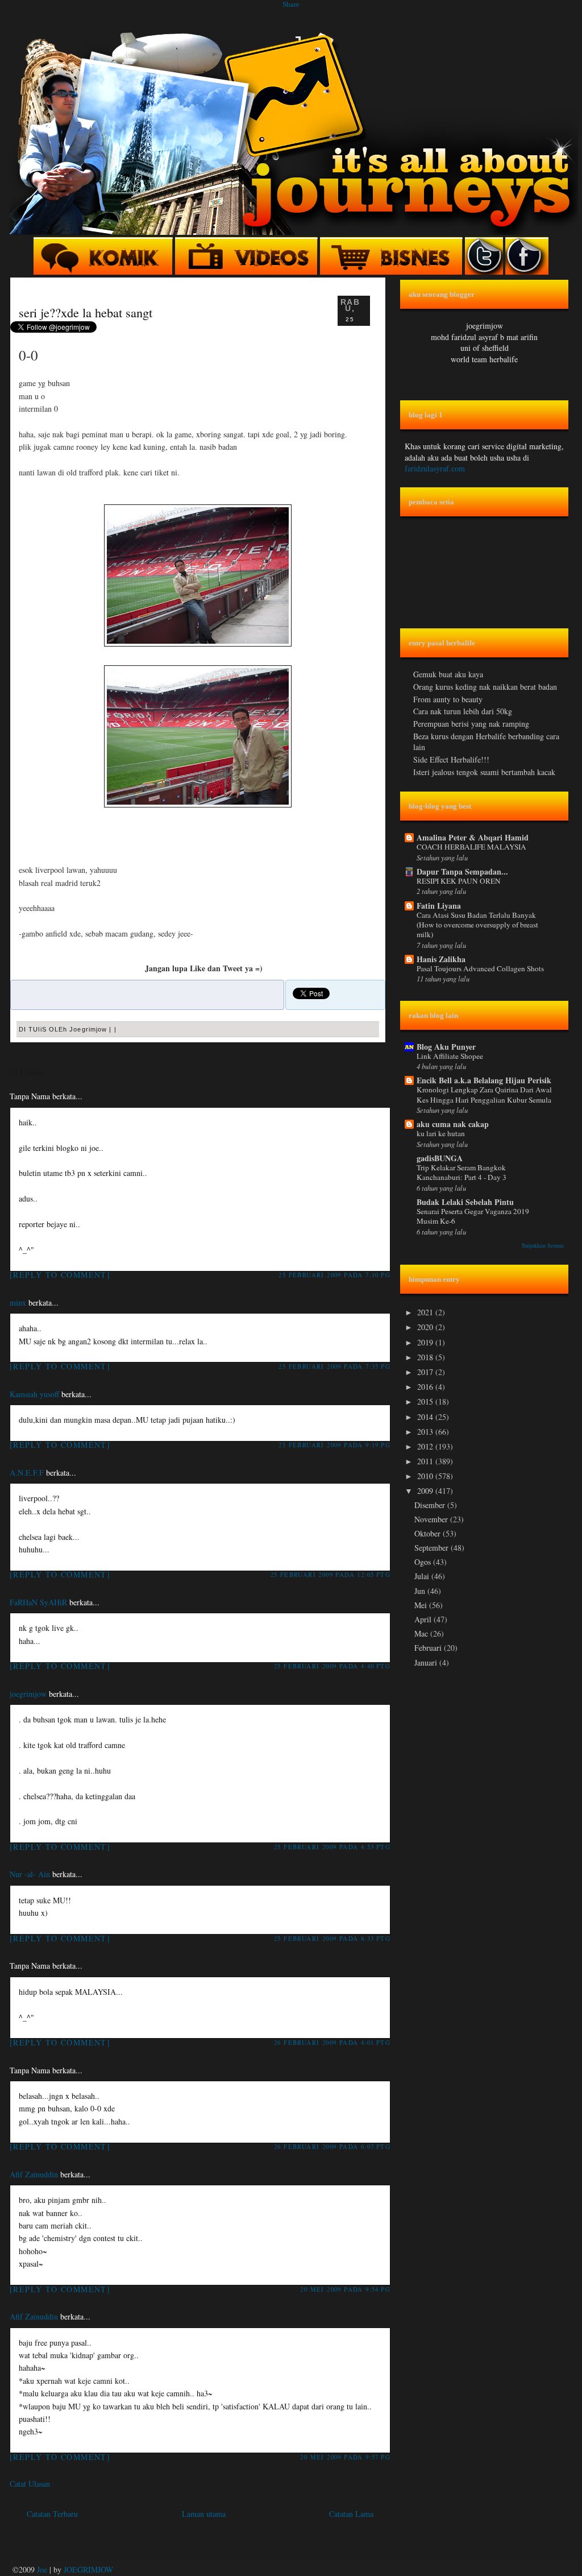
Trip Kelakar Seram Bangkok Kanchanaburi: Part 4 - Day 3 (462, 1172)
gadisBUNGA (440, 1158)
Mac (422, 1633)
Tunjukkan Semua (542, 1245)
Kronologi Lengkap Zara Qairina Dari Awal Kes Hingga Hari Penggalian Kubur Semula (484, 1094)
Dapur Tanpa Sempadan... (462, 871)
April (424, 1619)
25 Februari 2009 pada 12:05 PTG (331, 1574)
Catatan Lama (351, 2514)
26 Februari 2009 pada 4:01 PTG (332, 2042)
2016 (426, 1387)
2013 (426, 1432)
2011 (426, 1461)
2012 (426, 1446)
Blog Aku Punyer (446, 1047)
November (432, 1519)
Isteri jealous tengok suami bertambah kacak (484, 772)
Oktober (429, 1533)
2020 (426, 1327)
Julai (423, 1576)
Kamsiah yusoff (34, 1394)
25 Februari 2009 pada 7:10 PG (334, 1275)
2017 (426, 1372)
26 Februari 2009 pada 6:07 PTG (332, 2146)
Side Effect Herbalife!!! (451, 759)
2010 (426, 1476)
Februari (429, 1648)
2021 (426, 1312)
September (433, 1548)
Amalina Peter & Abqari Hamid (473, 837)
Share (291, 4)
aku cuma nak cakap (453, 1124)
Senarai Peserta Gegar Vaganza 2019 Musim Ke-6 (473, 1216)
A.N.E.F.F (27, 1473)
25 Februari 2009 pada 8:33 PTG (332, 1938)
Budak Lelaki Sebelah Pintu (465, 1202)
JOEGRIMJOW (88, 2569)
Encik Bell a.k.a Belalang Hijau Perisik (484, 1080)
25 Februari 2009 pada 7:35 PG (334, 1366)
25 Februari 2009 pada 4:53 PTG (332, 1847)
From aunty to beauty (448, 699)
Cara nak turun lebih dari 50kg (463, 711)
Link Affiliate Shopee (450, 1056)
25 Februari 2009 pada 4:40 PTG (332, 1666)
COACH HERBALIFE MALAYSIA (471, 847)
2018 (426, 1357)
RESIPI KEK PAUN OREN (459, 881)
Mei (422, 1605)
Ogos (424, 1562)
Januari (427, 1662)
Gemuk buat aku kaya (448, 674)
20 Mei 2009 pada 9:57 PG (345, 2457)
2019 (426, 1342)
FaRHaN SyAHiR (38, 1602)
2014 (426, 1417)
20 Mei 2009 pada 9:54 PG (345, 2289)
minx (18, 1303)
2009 (426, 1491)
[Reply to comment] (60, 1275)
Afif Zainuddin (34, 2174)
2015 (426, 1401)
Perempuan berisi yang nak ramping (471, 724)
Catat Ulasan (30, 2484)
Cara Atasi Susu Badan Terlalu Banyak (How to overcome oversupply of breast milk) (477, 925)
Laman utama (204, 2514)
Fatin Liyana (439, 906)
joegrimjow (28, 1694)
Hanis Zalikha (441, 959)
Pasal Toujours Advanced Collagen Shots (480, 968)
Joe (42, 2569)
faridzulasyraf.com (435, 468)
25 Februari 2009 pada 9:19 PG (334, 1445)
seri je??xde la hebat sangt (86, 312)
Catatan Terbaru (52, 2514)
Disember (431, 1505)
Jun (421, 1591)
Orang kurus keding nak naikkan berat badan (485, 687)
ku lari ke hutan (441, 1133)
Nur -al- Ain (30, 1874)
